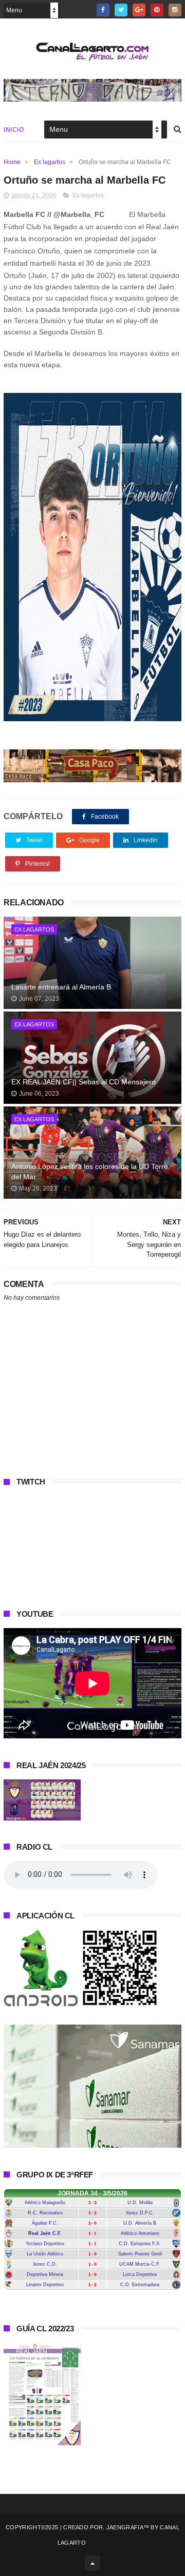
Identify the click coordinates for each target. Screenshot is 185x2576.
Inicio (14, 130)
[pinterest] (157, 10)
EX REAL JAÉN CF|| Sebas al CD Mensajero (84, 1082)
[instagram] (175, 10)
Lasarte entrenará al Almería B (61, 987)
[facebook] (103, 10)
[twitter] (121, 10)
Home (12, 162)
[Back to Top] (92, 2563)
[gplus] (139, 10)
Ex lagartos (50, 162)
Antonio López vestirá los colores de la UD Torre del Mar (90, 1172)
